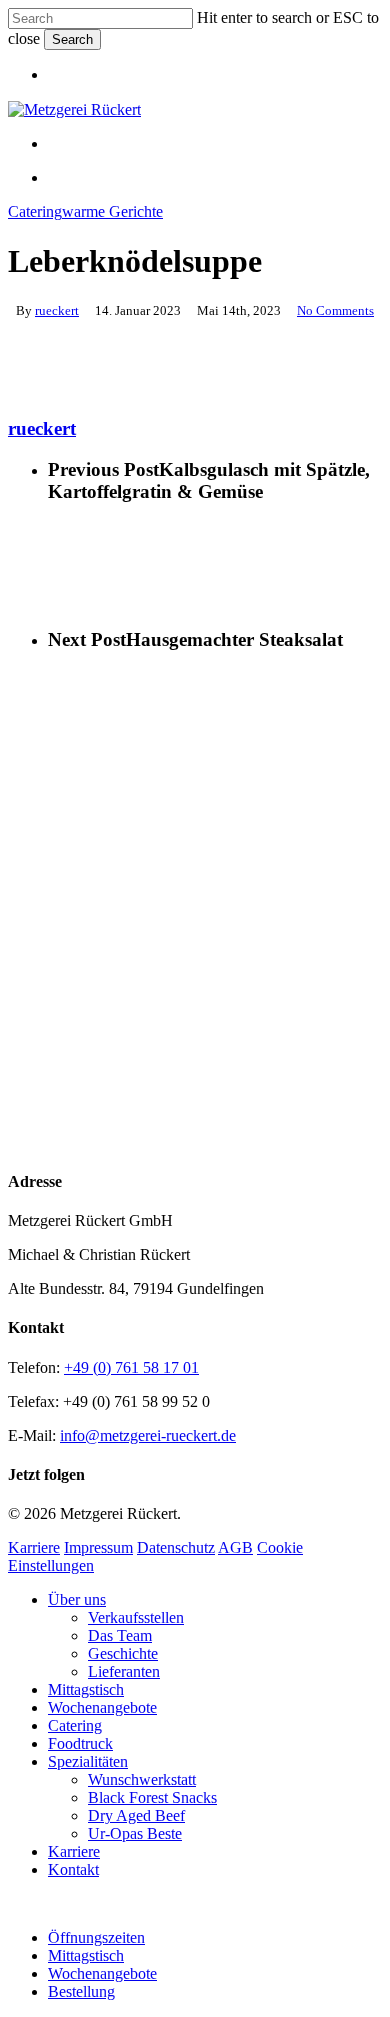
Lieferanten (124, 1671)
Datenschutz (176, 1547)
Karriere (34, 1547)
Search (72, 39)
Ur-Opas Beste (135, 1833)
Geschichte (123, 1653)
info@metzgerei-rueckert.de (148, 1435)
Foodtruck (80, 1743)
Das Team (120, 1635)
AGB (235, 1547)
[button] (14, 1903)
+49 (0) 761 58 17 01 (131, 1367)
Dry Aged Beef (136, 1815)
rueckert (57, 310)
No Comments (335, 310)
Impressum (98, 1547)
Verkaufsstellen (136, 1617)
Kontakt (73, 1869)
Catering (35, 211)
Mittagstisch (86, 1689)
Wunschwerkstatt (142, 1779)
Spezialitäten (88, 1761)
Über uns (77, 1599)
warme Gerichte (112, 211)
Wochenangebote (102, 1707)
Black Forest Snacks (152, 1797)
